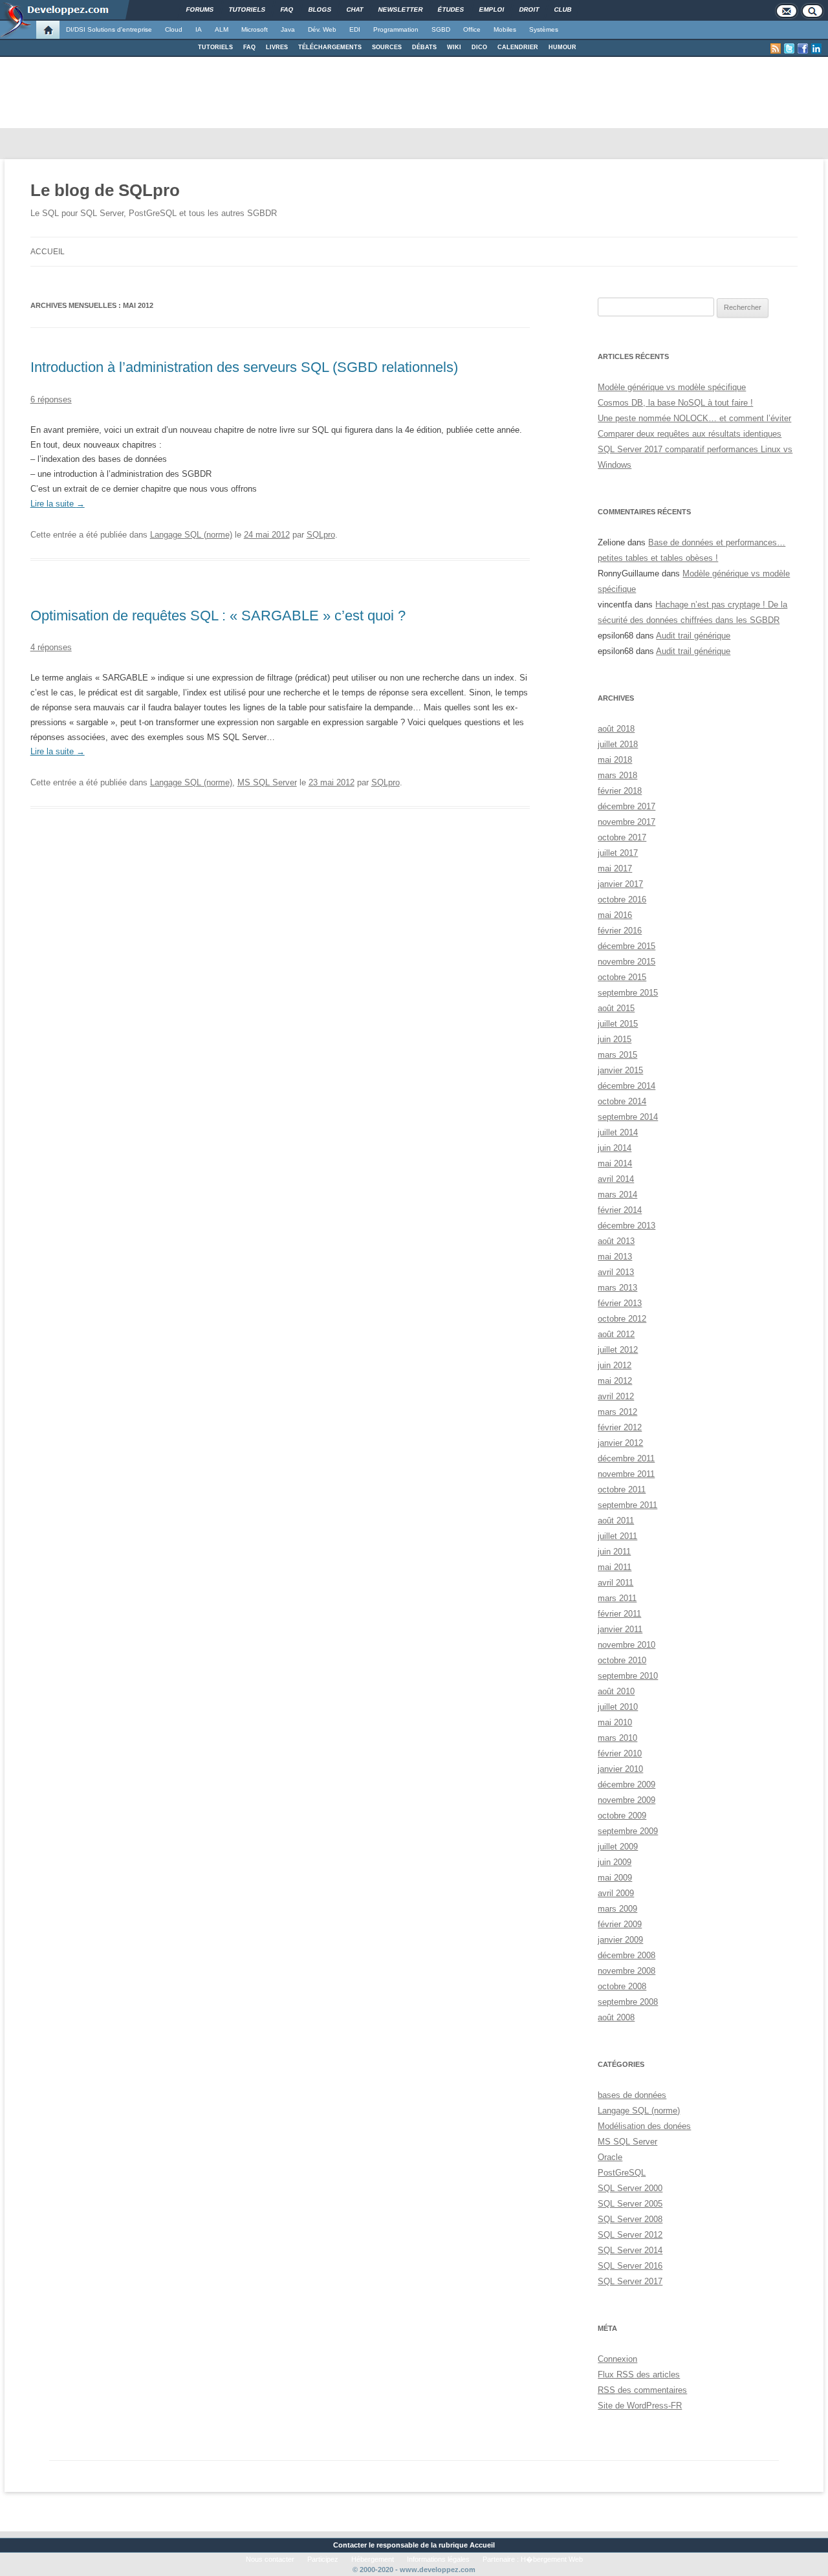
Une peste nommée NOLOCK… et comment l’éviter (694, 418)
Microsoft (255, 29)
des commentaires (642, 2390)
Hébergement (373, 2559)
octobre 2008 (622, 1986)
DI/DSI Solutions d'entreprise (109, 29)
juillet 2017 (618, 853)
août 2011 (616, 1521)
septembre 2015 (628, 993)
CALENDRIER (518, 47)
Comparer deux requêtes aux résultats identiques (690, 434)
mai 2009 (615, 1878)
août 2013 (616, 1241)
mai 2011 (615, 1567)
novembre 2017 (626, 822)
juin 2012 (615, 1365)
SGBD (441, 29)
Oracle (610, 2157)
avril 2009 (616, 1893)
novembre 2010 (626, 1645)
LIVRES (277, 47)
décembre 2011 (626, 1458)
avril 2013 (616, 1272)
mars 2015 (617, 1055)
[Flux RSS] (776, 49)
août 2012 (616, 1334)
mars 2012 (617, 1412)
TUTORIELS (215, 47)
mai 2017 (615, 868)
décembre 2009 (626, 1785)
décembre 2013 (626, 1226)
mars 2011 (617, 1598)
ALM (222, 29)
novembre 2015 (626, 962)
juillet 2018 (618, 744)
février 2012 (620, 1427)
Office (472, 29)
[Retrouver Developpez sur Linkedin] (816, 49)
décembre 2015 (626, 946)
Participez (323, 2559)
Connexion (617, 2359)
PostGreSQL (622, 2173)
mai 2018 (615, 760)
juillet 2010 (618, 1707)
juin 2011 (614, 1552)
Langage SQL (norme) (191, 535)
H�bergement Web (552, 2559)
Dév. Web (322, 29)
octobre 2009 (622, 1816)
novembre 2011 (626, 1474)
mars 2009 (617, 1909)
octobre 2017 (622, 837)
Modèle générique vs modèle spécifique (672, 387)
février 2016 (620, 931)
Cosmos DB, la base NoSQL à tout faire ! (675, 403)
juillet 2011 (617, 1536)
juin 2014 (615, 1148)
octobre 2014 (622, 1101)
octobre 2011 (622, 1490)
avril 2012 (616, 1396)
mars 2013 (617, 1288)
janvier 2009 (620, 1940)
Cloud (174, 29)
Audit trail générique (693, 636)
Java (288, 29)
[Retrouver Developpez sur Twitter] (789, 49)
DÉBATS (424, 47)
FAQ (249, 47)
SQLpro (321, 535)
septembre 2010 (628, 1676)
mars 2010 (617, 1738)
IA (199, 29)
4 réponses (51, 647)
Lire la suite (58, 504)
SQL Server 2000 (630, 2188)
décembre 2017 (626, 806)
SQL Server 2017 (630, 2281)
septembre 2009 (628, 1831)
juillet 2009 (618, 1847)
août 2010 (616, 1691)
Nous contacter (270, 2559)
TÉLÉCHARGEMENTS (330, 47)
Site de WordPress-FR (640, 2406)
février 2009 (620, 1924)
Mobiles (505, 29)
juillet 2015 (618, 1024)
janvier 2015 (620, 1070)
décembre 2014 (626, 1086)
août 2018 (616, 729)
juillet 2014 (618, 1132)
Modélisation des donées (644, 2126)
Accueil (48, 252)
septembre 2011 (627, 1505)
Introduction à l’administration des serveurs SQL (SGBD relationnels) (244, 367)
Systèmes (544, 29)
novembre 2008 (626, 1971)
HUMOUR (562, 47)
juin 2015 (615, 1039)
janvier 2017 (620, 884)
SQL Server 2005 (630, 2204)
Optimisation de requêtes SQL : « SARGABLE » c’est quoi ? (218, 616)
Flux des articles (639, 2374)
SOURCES (387, 47)
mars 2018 (617, 775)
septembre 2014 (628, 1117)
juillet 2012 (618, 1350)
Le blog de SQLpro (105, 190)
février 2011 (619, 1614)
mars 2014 (617, 1195)
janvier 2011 (620, 1629)
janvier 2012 (620, 1443)
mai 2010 (615, 1722)
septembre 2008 (628, 2002)
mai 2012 (615, 1381)
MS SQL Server (267, 782)
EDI (355, 29)
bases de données (632, 2095)
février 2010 (620, 1753)
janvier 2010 (620, 1769)
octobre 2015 (622, 977)
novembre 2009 (626, 1800)
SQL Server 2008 (630, 2219)
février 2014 (620, 1210)
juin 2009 (615, 1862)
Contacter (350, 2545)
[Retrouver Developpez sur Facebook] (803, 49)
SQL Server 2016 (630, 2266)
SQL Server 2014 (630, 2250)
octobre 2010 (622, 1660)
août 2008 (616, 2017)
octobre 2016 (622, 900)
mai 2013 (615, 1257)
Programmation (396, 29)
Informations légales (438, 2559)
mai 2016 (615, 915)
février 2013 (620, 1303)
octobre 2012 (622, 1319)
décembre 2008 (626, 1955)
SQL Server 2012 (630, 2235)
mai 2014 (615, 1163)
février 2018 (620, 791)
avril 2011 (616, 1583)
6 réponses (51, 399)
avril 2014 (616, 1179)
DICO (479, 47)
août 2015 (616, 1008)
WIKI (454, 47)
